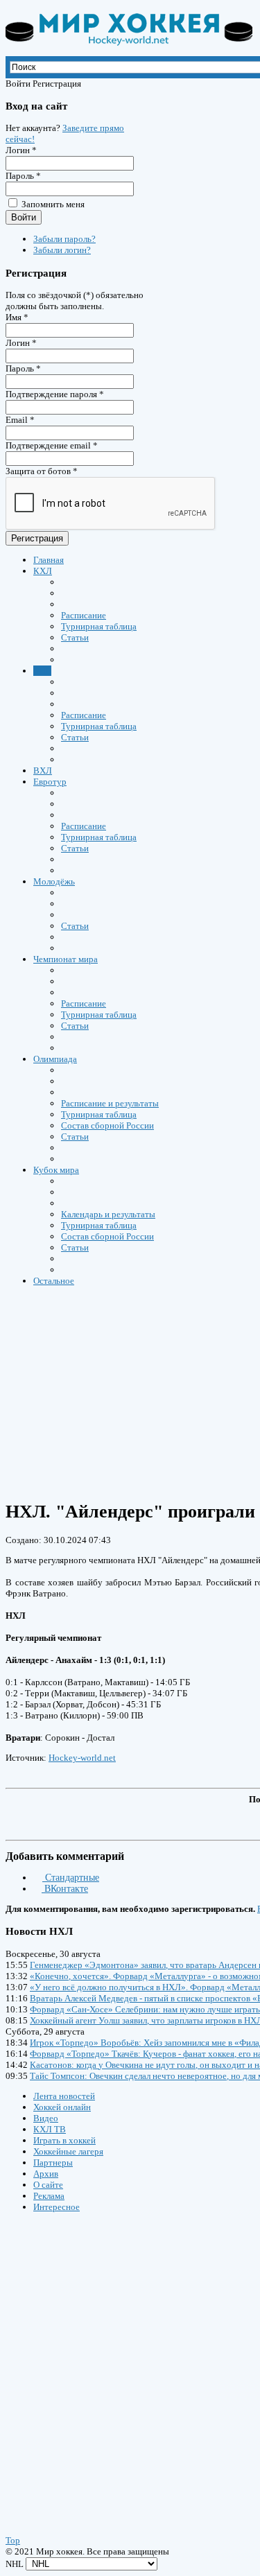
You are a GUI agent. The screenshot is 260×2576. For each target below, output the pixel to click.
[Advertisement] (89, 2360)
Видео (46, 2118)
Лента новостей (64, 2096)
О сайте (48, 2185)
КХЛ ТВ (50, 2129)
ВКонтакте (65, 1889)
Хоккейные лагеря (68, 2151)
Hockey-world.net (82, 1758)
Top (13, 2540)
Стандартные (71, 1878)
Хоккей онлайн (62, 2107)
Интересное (57, 2207)
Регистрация (37, 538)
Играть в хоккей (64, 2140)
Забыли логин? (62, 250)
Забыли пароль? (64, 239)
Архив (46, 2174)
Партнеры (53, 2162)
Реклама (49, 2196)
